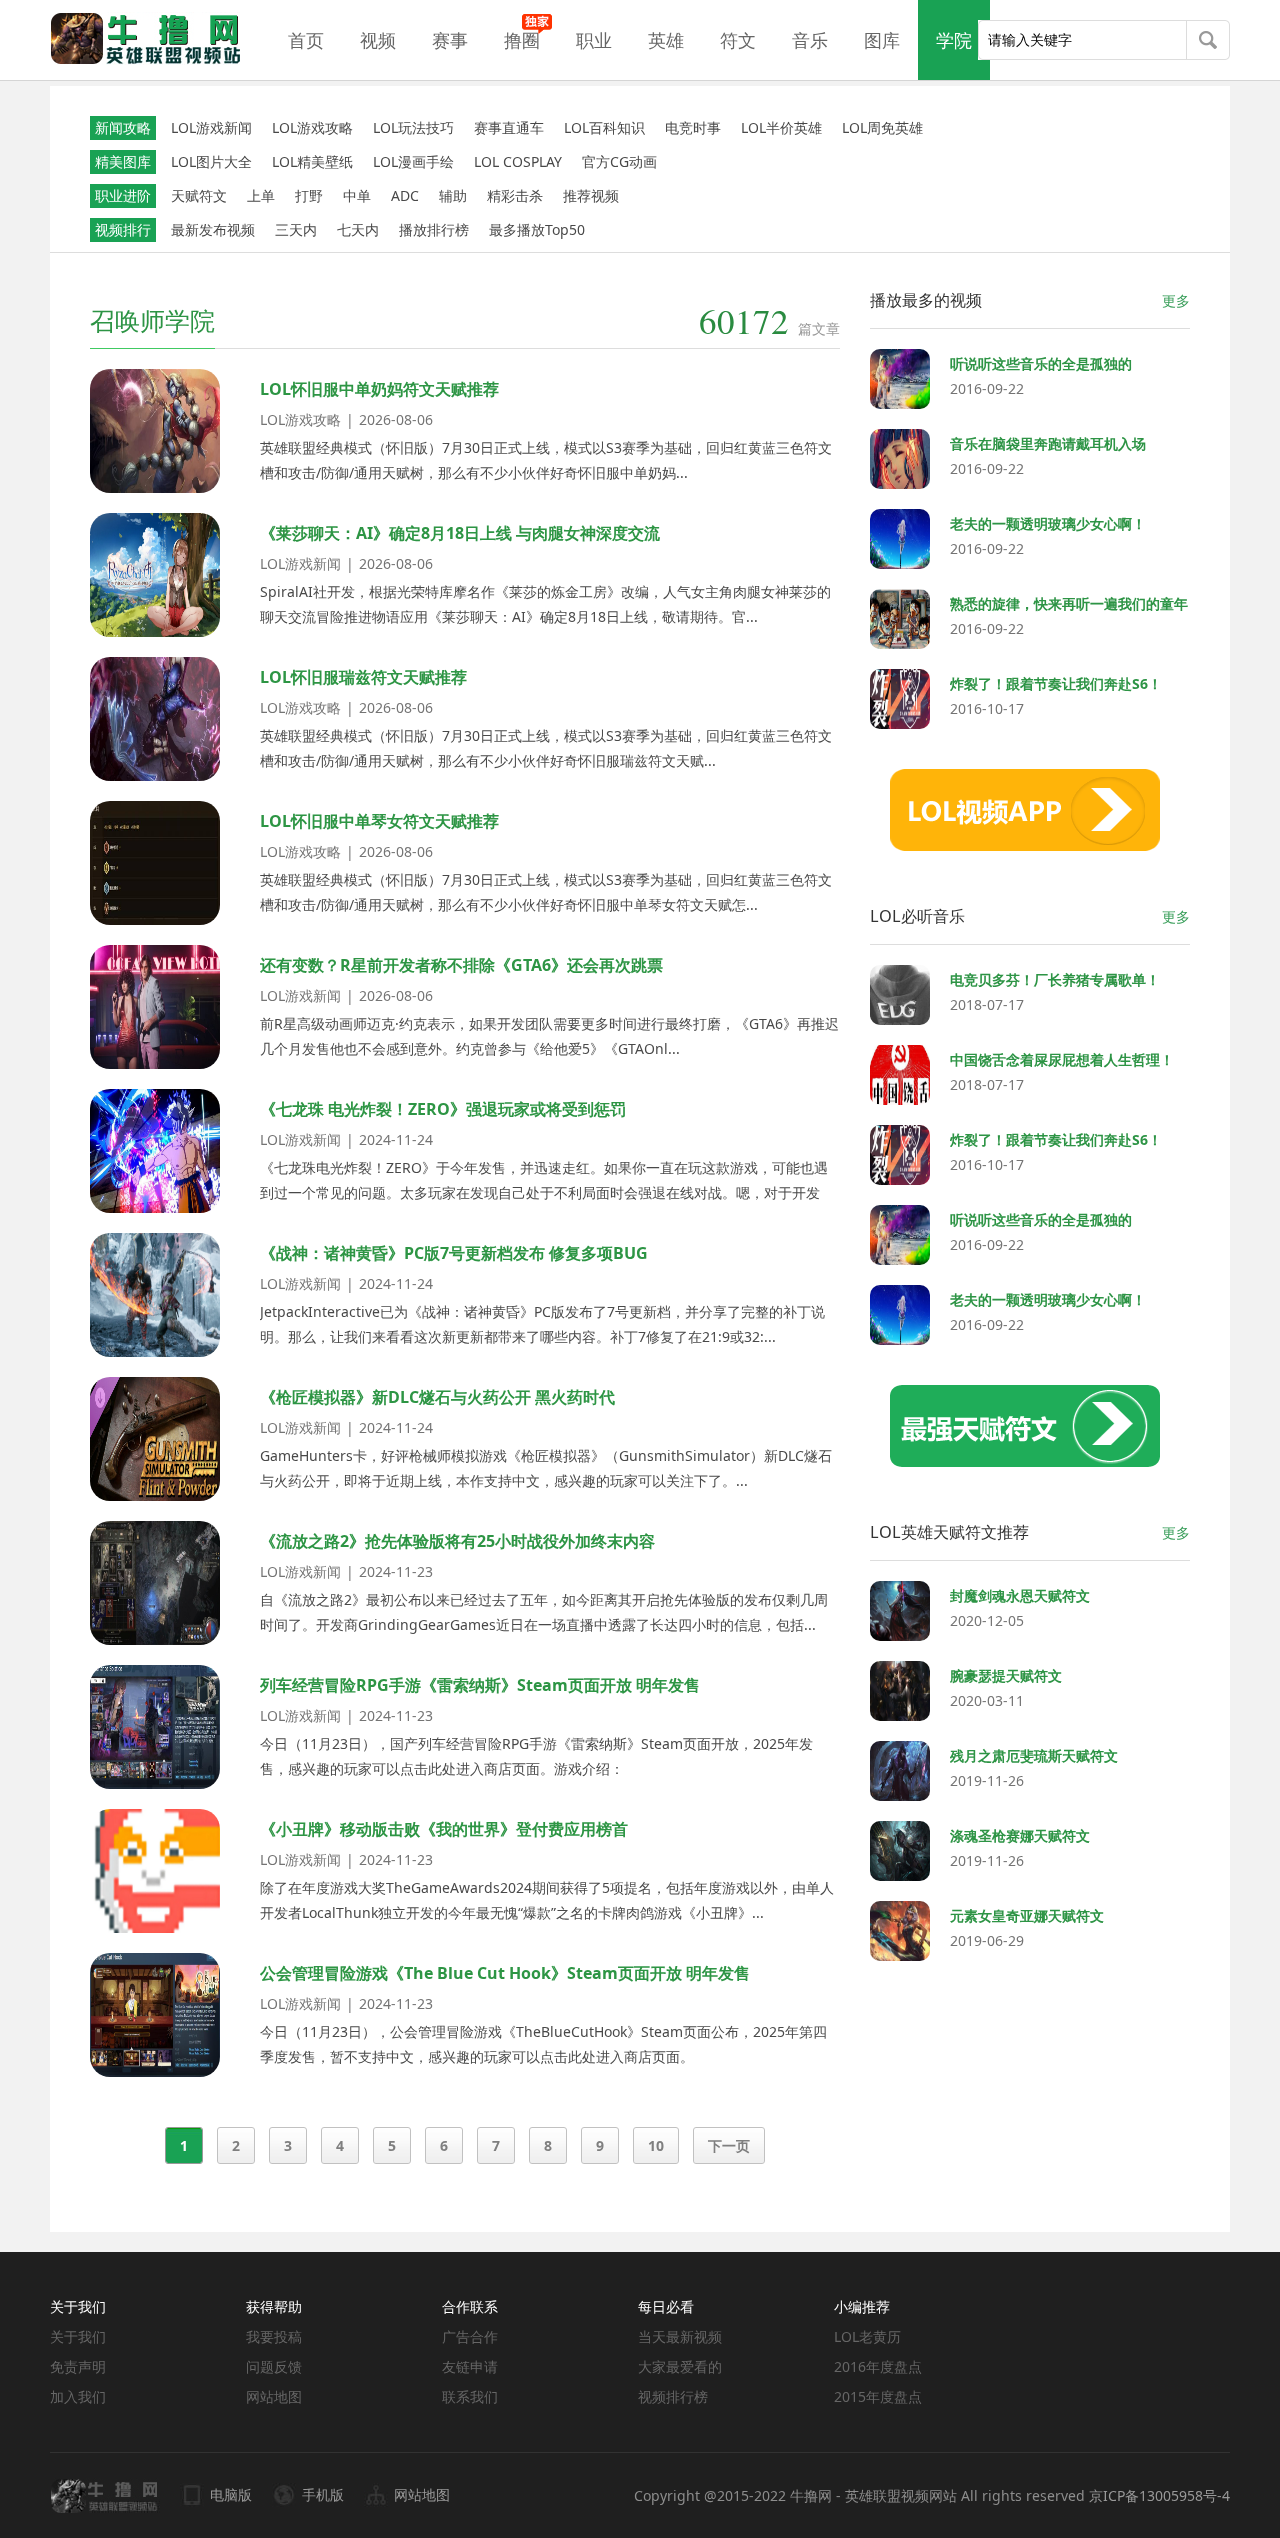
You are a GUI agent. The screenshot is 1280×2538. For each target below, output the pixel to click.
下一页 (729, 2145)
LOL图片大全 (211, 161)
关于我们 (78, 2336)
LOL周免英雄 (882, 127)
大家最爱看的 (680, 2366)
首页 (306, 40)
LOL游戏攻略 (312, 127)
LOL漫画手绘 (413, 161)
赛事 (450, 40)
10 (656, 2145)
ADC (405, 195)
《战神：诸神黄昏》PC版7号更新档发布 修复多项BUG (454, 1253)
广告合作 (470, 2336)
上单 (261, 195)
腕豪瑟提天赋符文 (1006, 1675)
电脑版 (231, 2494)
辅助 (453, 195)
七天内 (358, 229)
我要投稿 (274, 2336)
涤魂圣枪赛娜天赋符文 (1020, 1835)
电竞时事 (693, 127)
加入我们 (78, 2396)
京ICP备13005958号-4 (1159, 2495)
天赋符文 (199, 195)
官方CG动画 (619, 161)
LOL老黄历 (867, 2336)
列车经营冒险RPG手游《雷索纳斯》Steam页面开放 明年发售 (480, 1685)
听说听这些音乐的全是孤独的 (1041, 363)
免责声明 (78, 2366)
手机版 (323, 2494)
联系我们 (470, 2396)
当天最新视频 (680, 2336)
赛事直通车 (509, 127)
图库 (882, 40)
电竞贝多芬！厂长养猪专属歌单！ (1055, 979)
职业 (594, 40)
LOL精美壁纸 (312, 161)
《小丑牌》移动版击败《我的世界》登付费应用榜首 (444, 1829)
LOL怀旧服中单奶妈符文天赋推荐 (379, 389)
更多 (1176, 300)
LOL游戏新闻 (211, 127)
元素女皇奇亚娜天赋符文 (1027, 1915)
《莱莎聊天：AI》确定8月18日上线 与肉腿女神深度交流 (460, 533)
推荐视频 (591, 195)
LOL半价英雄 (781, 127)
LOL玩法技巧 (413, 127)
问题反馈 (274, 2366)
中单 (357, 195)
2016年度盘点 (878, 2366)
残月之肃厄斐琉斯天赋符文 (1034, 1755)
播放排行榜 (434, 229)
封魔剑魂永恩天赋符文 (1020, 1595)
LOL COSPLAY (518, 161)
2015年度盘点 (878, 2396)
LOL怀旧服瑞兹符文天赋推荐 (363, 677)
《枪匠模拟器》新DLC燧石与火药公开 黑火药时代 (437, 1397)
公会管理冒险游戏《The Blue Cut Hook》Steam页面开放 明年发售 (505, 1973)
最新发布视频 (213, 229)
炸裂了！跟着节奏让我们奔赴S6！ (1056, 683)
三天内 (296, 229)
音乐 (810, 40)
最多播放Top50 (537, 229)
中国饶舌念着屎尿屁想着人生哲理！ (1062, 1059)
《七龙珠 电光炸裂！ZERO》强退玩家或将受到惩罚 (443, 1109)
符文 (738, 40)
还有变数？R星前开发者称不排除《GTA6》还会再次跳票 (461, 965)
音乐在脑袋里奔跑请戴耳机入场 (1048, 443)
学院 (954, 40)
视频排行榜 (673, 2396)
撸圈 (522, 40)
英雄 (666, 40)
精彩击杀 (515, 195)
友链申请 (470, 2366)
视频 (378, 40)
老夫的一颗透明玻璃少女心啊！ (1048, 523)
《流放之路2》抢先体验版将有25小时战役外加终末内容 (457, 1541)
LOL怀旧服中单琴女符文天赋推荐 (379, 821)
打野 (309, 195)
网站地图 (274, 2396)
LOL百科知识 (604, 127)
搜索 (1208, 42)
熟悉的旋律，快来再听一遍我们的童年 (1069, 603)
